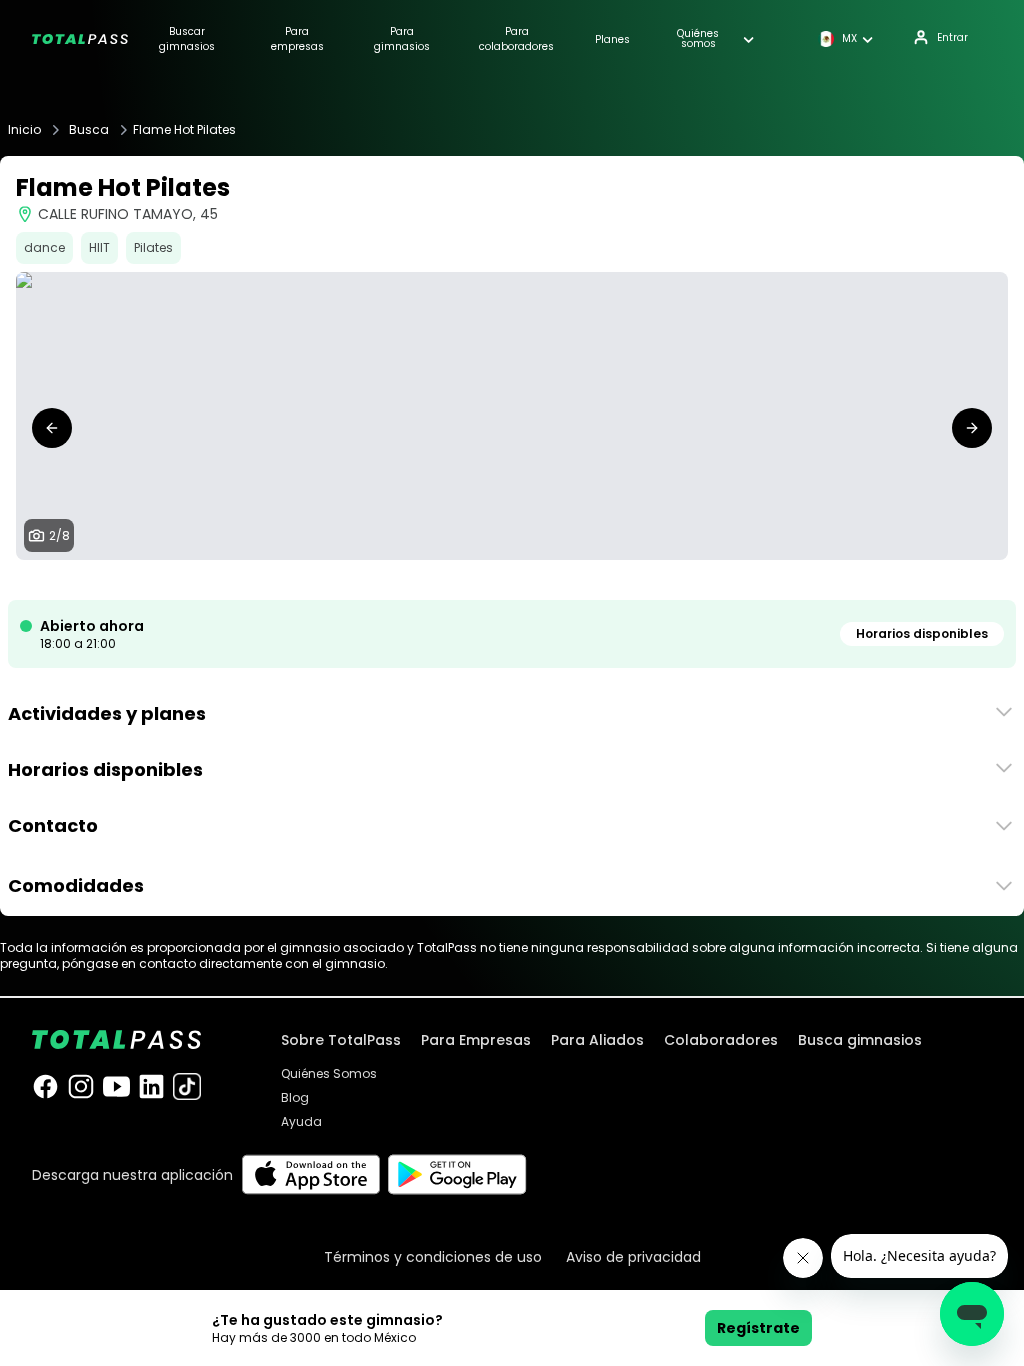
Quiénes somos (698, 39)
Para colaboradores (516, 39)
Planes (612, 39)
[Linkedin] (151, 1086)
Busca (89, 130)
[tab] (456, 580)
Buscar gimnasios (187, 39)
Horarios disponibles (922, 633)
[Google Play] (457, 1174)
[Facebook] (45, 1086)
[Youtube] (116, 1086)
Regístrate (758, 1328)
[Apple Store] (310, 1174)
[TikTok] (186, 1086)
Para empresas (297, 39)
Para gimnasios (402, 39)
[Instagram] (80, 1086)
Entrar (952, 37)
